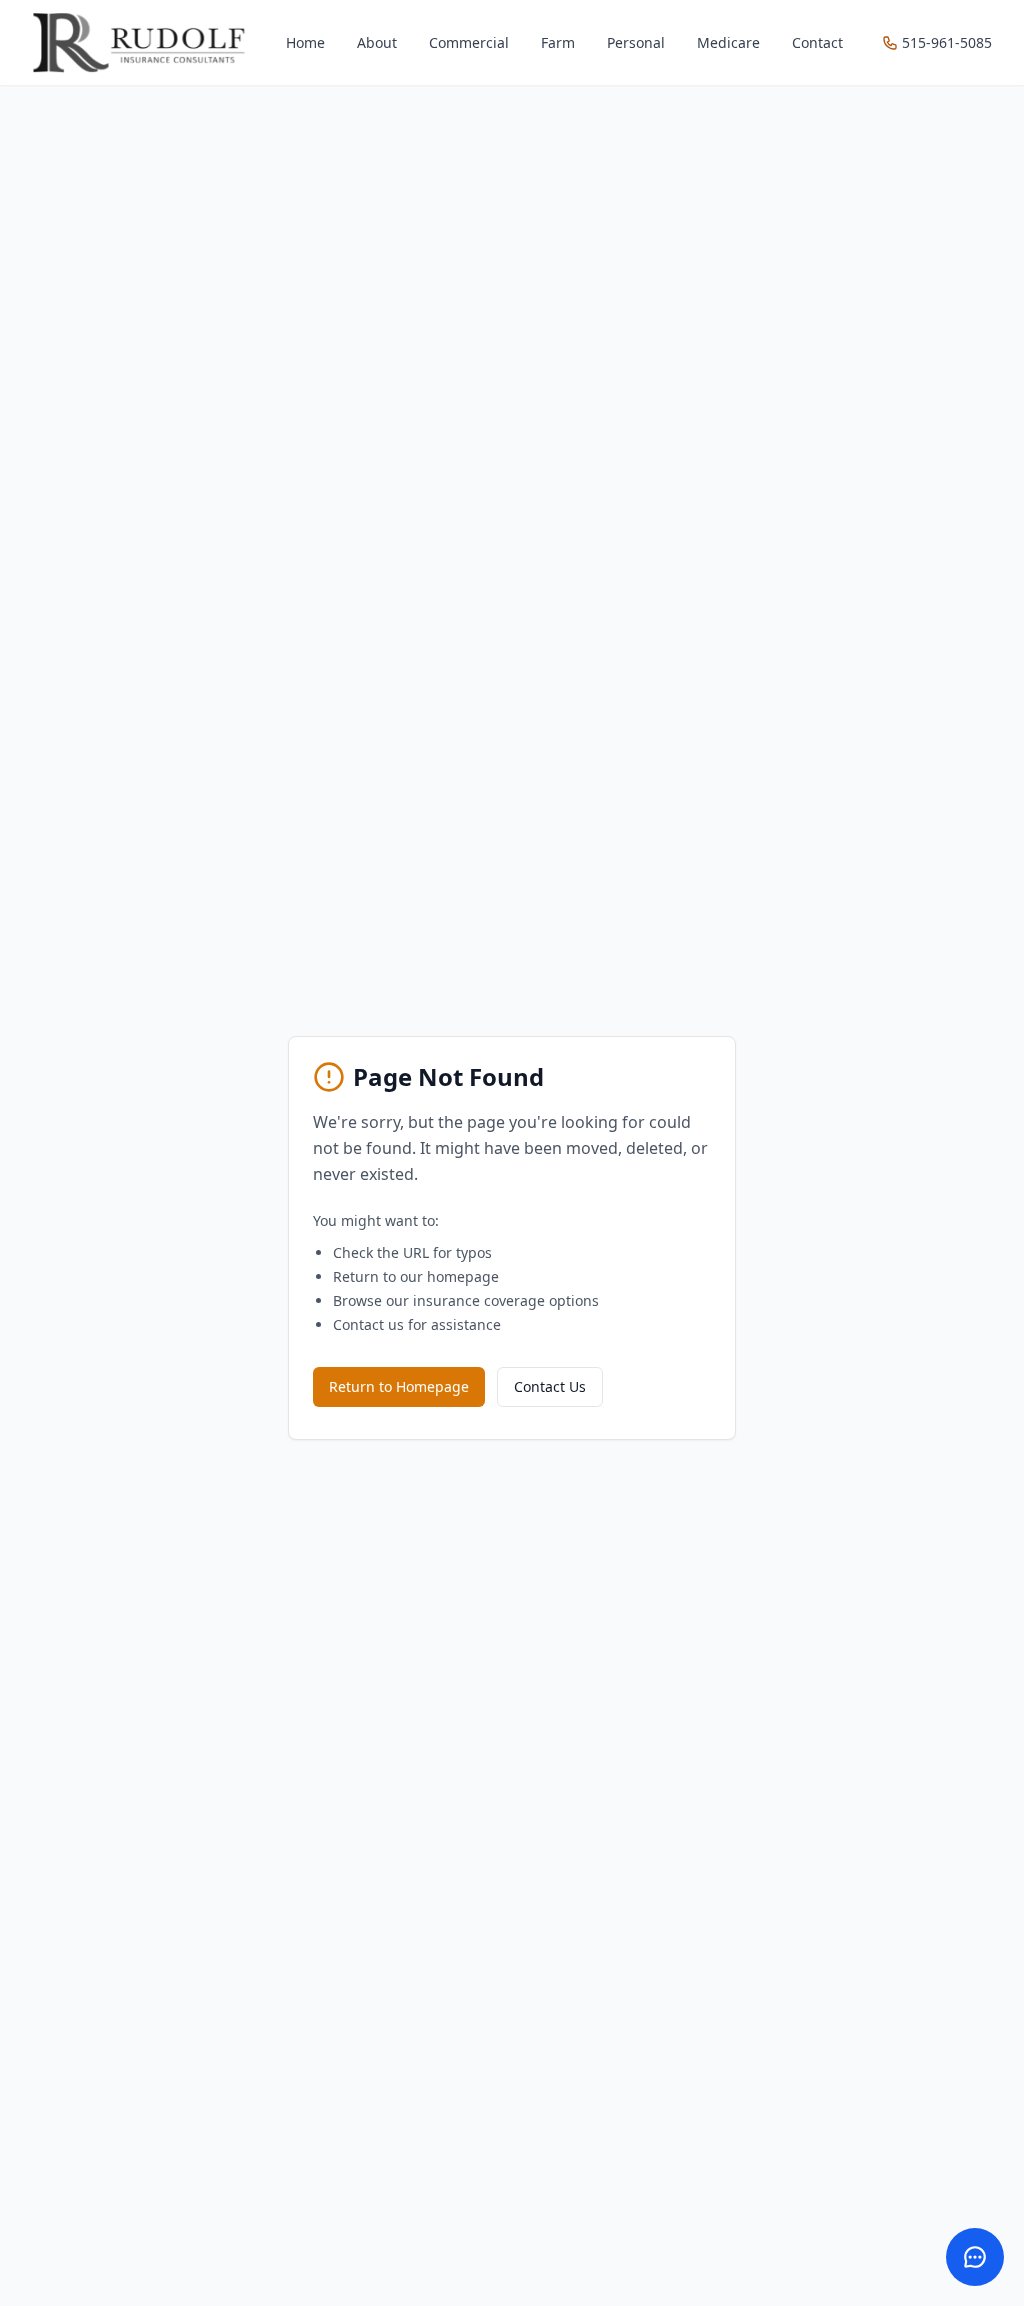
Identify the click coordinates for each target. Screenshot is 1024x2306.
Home (305, 42)
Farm (558, 42)
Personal (636, 42)
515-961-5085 (947, 42)
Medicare (728, 42)
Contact (817, 42)
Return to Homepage (399, 1386)
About (377, 42)
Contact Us (550, 1386)
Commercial (469, 42)
